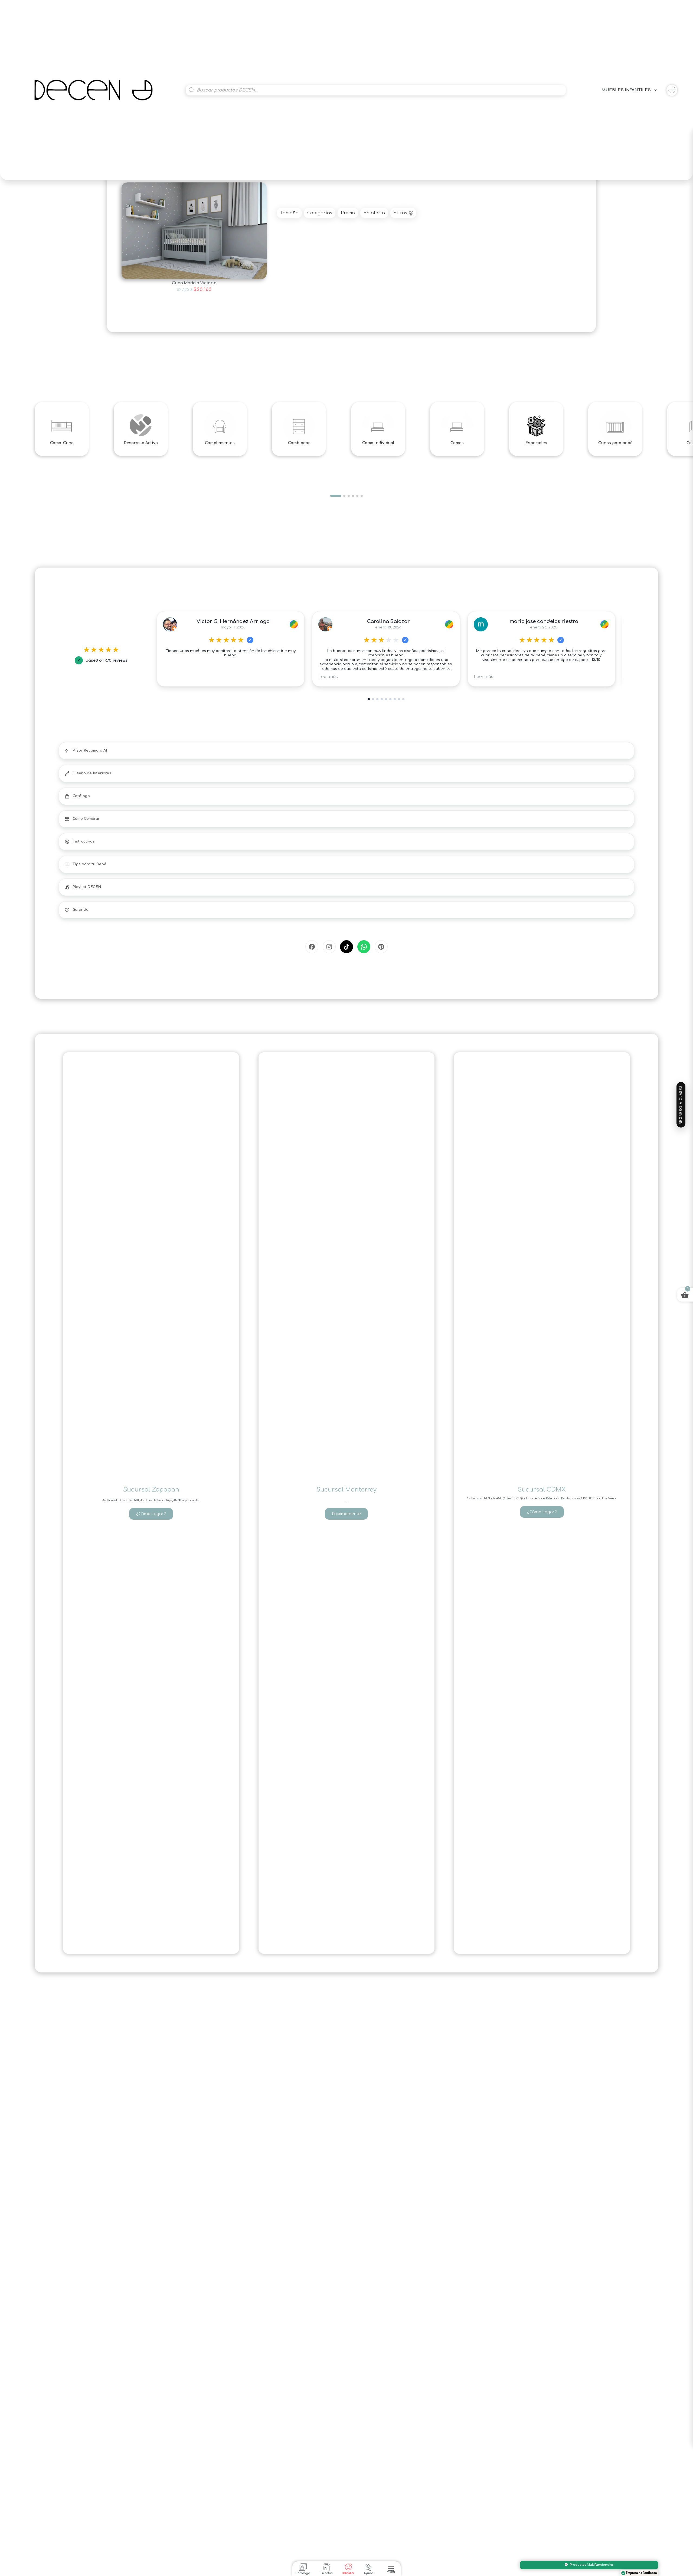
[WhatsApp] (364, 947)
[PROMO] (348, 2567)
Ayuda (369, 2573)
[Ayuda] (368, 2567)
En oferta (374, 213)
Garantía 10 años (592, 2565)
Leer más (328, 677)
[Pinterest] (381, 947)
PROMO (348, 2573)
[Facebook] (312, 947)
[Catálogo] (303, 2567)
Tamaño (289, 213)
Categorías (320, 213)
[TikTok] (346, 947)
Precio (348, 213)
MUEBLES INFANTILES (626, 90)
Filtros (400, 213)
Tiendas (326, 2573)
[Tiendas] (326, 2567)
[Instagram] (329, 947)
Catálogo (303, 2573)
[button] (391, 2566)
